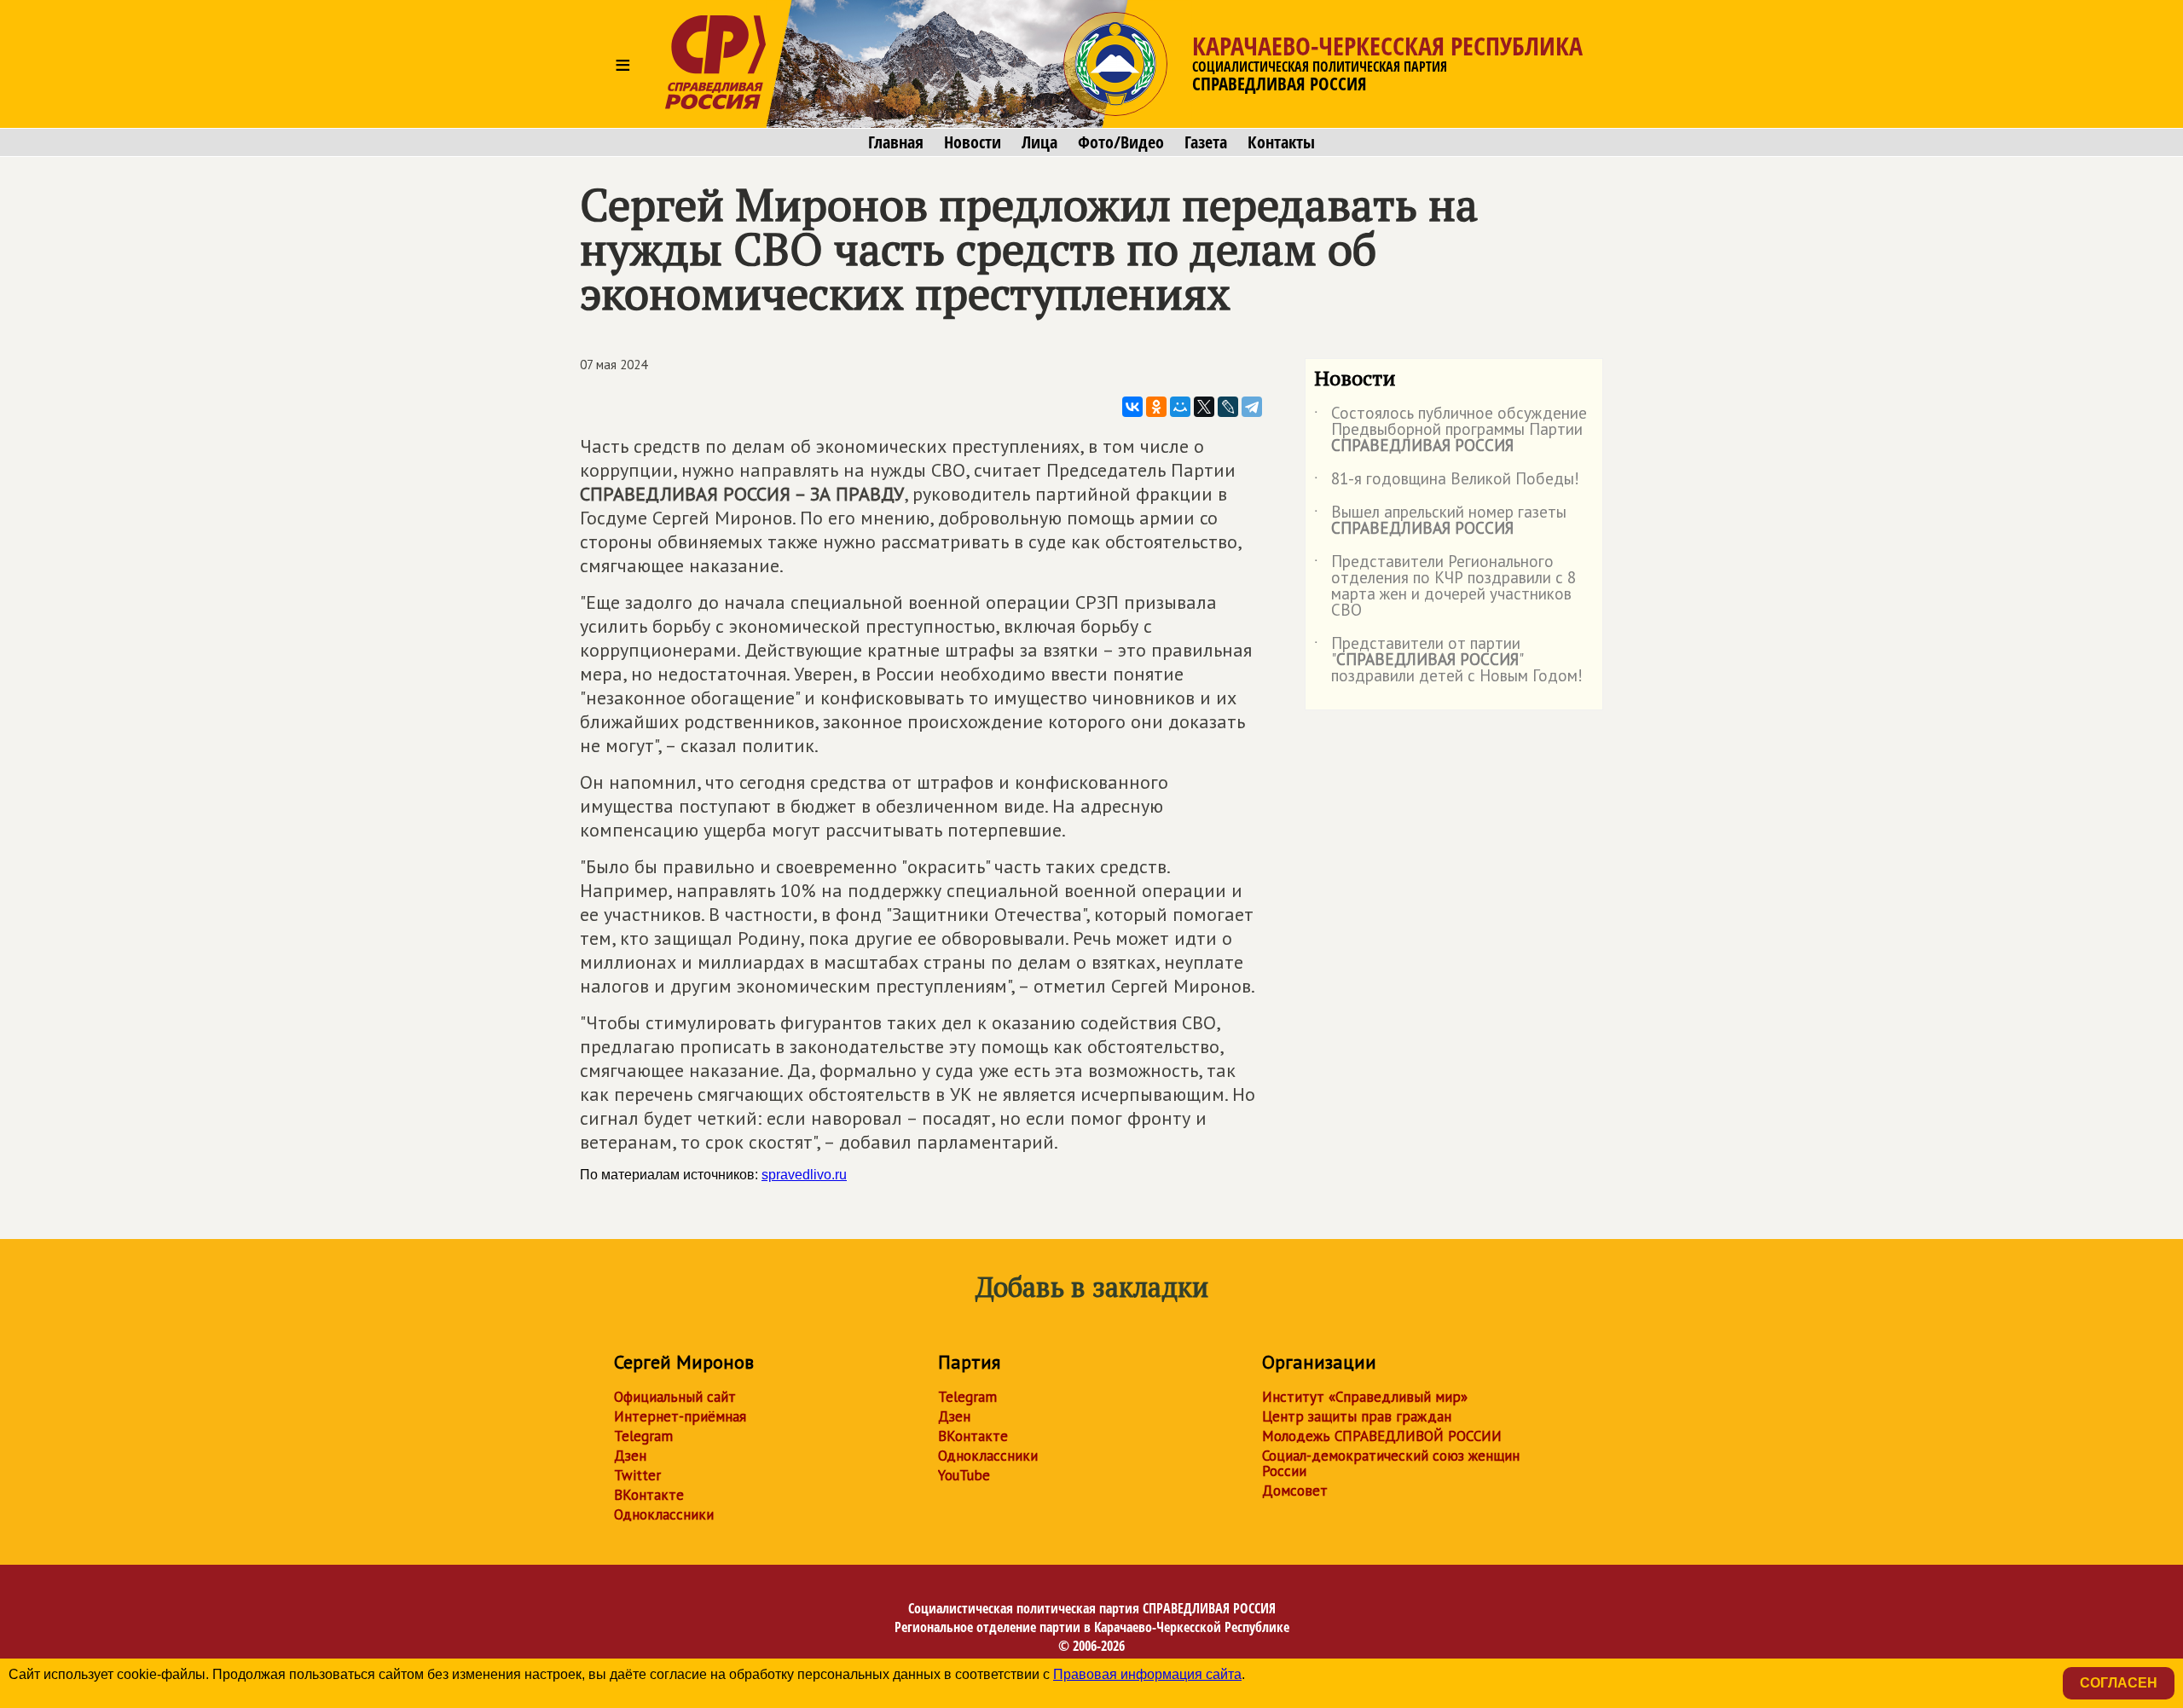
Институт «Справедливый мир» (1365, 1397)
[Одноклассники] (1156, 407)
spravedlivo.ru (804, 1175)
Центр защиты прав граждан (1357, 1416)
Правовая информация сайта (1147, 1674)
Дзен (630, 1456)
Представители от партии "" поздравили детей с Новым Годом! (1448, 660)
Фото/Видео (1121, 142)
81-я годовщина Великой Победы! (1447, 482)
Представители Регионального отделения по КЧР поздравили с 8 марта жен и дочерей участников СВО (1445, 587)
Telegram (643, 1436)
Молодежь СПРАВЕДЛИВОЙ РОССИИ (1382, 1436)
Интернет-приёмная (680, 1416)
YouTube (964, 1475)
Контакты (1281, 142)
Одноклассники (664, 1514)
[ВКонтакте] (1132, 407)
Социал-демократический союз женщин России (1391, 1463)
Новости (973, 142)
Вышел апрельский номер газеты (1440, 521)
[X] (1204, 407)
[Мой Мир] (1180, 407)
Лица (1039, 142)
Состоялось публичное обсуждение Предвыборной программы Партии (1451, 430)
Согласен (2119, 1683)
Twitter (637, 1475)
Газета (1206, 142)
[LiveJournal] (1228, 407)
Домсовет (1295, 1491)
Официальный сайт (675, 1397)
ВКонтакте (649, 1495)
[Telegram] (1252, 407)
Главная (896, 142)
